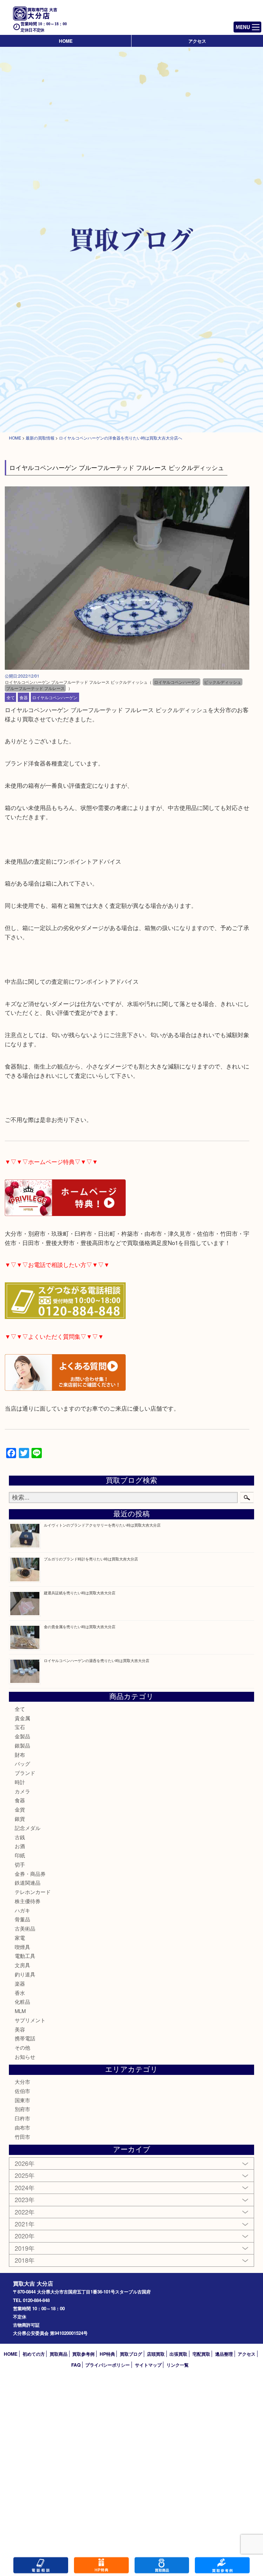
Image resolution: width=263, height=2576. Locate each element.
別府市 (22, 2109)
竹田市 (22, 2137)
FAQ (76, 2365)
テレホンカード (33, 1892)
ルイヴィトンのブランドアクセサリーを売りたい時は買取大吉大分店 (102, 1525)
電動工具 (25, 1956)
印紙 (20, 1855)
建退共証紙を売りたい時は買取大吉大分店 (80, 1593)
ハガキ (22, 1910)
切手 (20, 1864)
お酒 (20, 1846)
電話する (41, 2565)
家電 (20, 1938)
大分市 (22, 2082)
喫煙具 (22, 1947)
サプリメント (30, 2020)
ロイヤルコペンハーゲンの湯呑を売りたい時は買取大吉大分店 (97, 1660)
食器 (24, 697)
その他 (22, 2047)
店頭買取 (156, 2354)
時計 (20, 1782)
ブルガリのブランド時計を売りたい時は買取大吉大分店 (91, 1559)
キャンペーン (101, 2565)
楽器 (20, 1983)
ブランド (25, 1773)
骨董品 (22, 1919)
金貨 (20, 1809)
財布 (20, 1755)
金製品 (22, 1736)
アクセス (197, 41)
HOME (66, 41)
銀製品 (22, 1745)
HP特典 (107, 2354)
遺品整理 (224, 2354)
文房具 (22, 1965)
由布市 (22, 2127)
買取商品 (59, 2354)
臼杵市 (22, 2118)
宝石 (20, 1727)
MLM (20, 2011)
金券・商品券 (30, 1874)
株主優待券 (28, 1901)
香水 (20, 1993)
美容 (20, 2029)
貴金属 (22, 1718)
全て (11, 697)
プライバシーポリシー (108, 2365)
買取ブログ (131, 2354)
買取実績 (222, 2565)
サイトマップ (148, 2365)
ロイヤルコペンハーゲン (55, 697)
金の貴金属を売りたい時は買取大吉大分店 (80, 1626)
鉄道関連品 (28, 1882)
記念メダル (28, 1828)
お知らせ (25, 2057)
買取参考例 (83, 2354)
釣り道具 (25, 1974)
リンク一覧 (178, 2365)
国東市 (22, 2100)
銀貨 (20, 1819)
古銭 (20, 1837)
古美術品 (25, 1928)
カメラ (22, 1791)
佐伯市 (22, 2091)
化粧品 (22, 2002)
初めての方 (34, 2354)
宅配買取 (201, 2354)
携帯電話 (25, 2038)
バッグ (22, 1763)
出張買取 (178, 2354)
